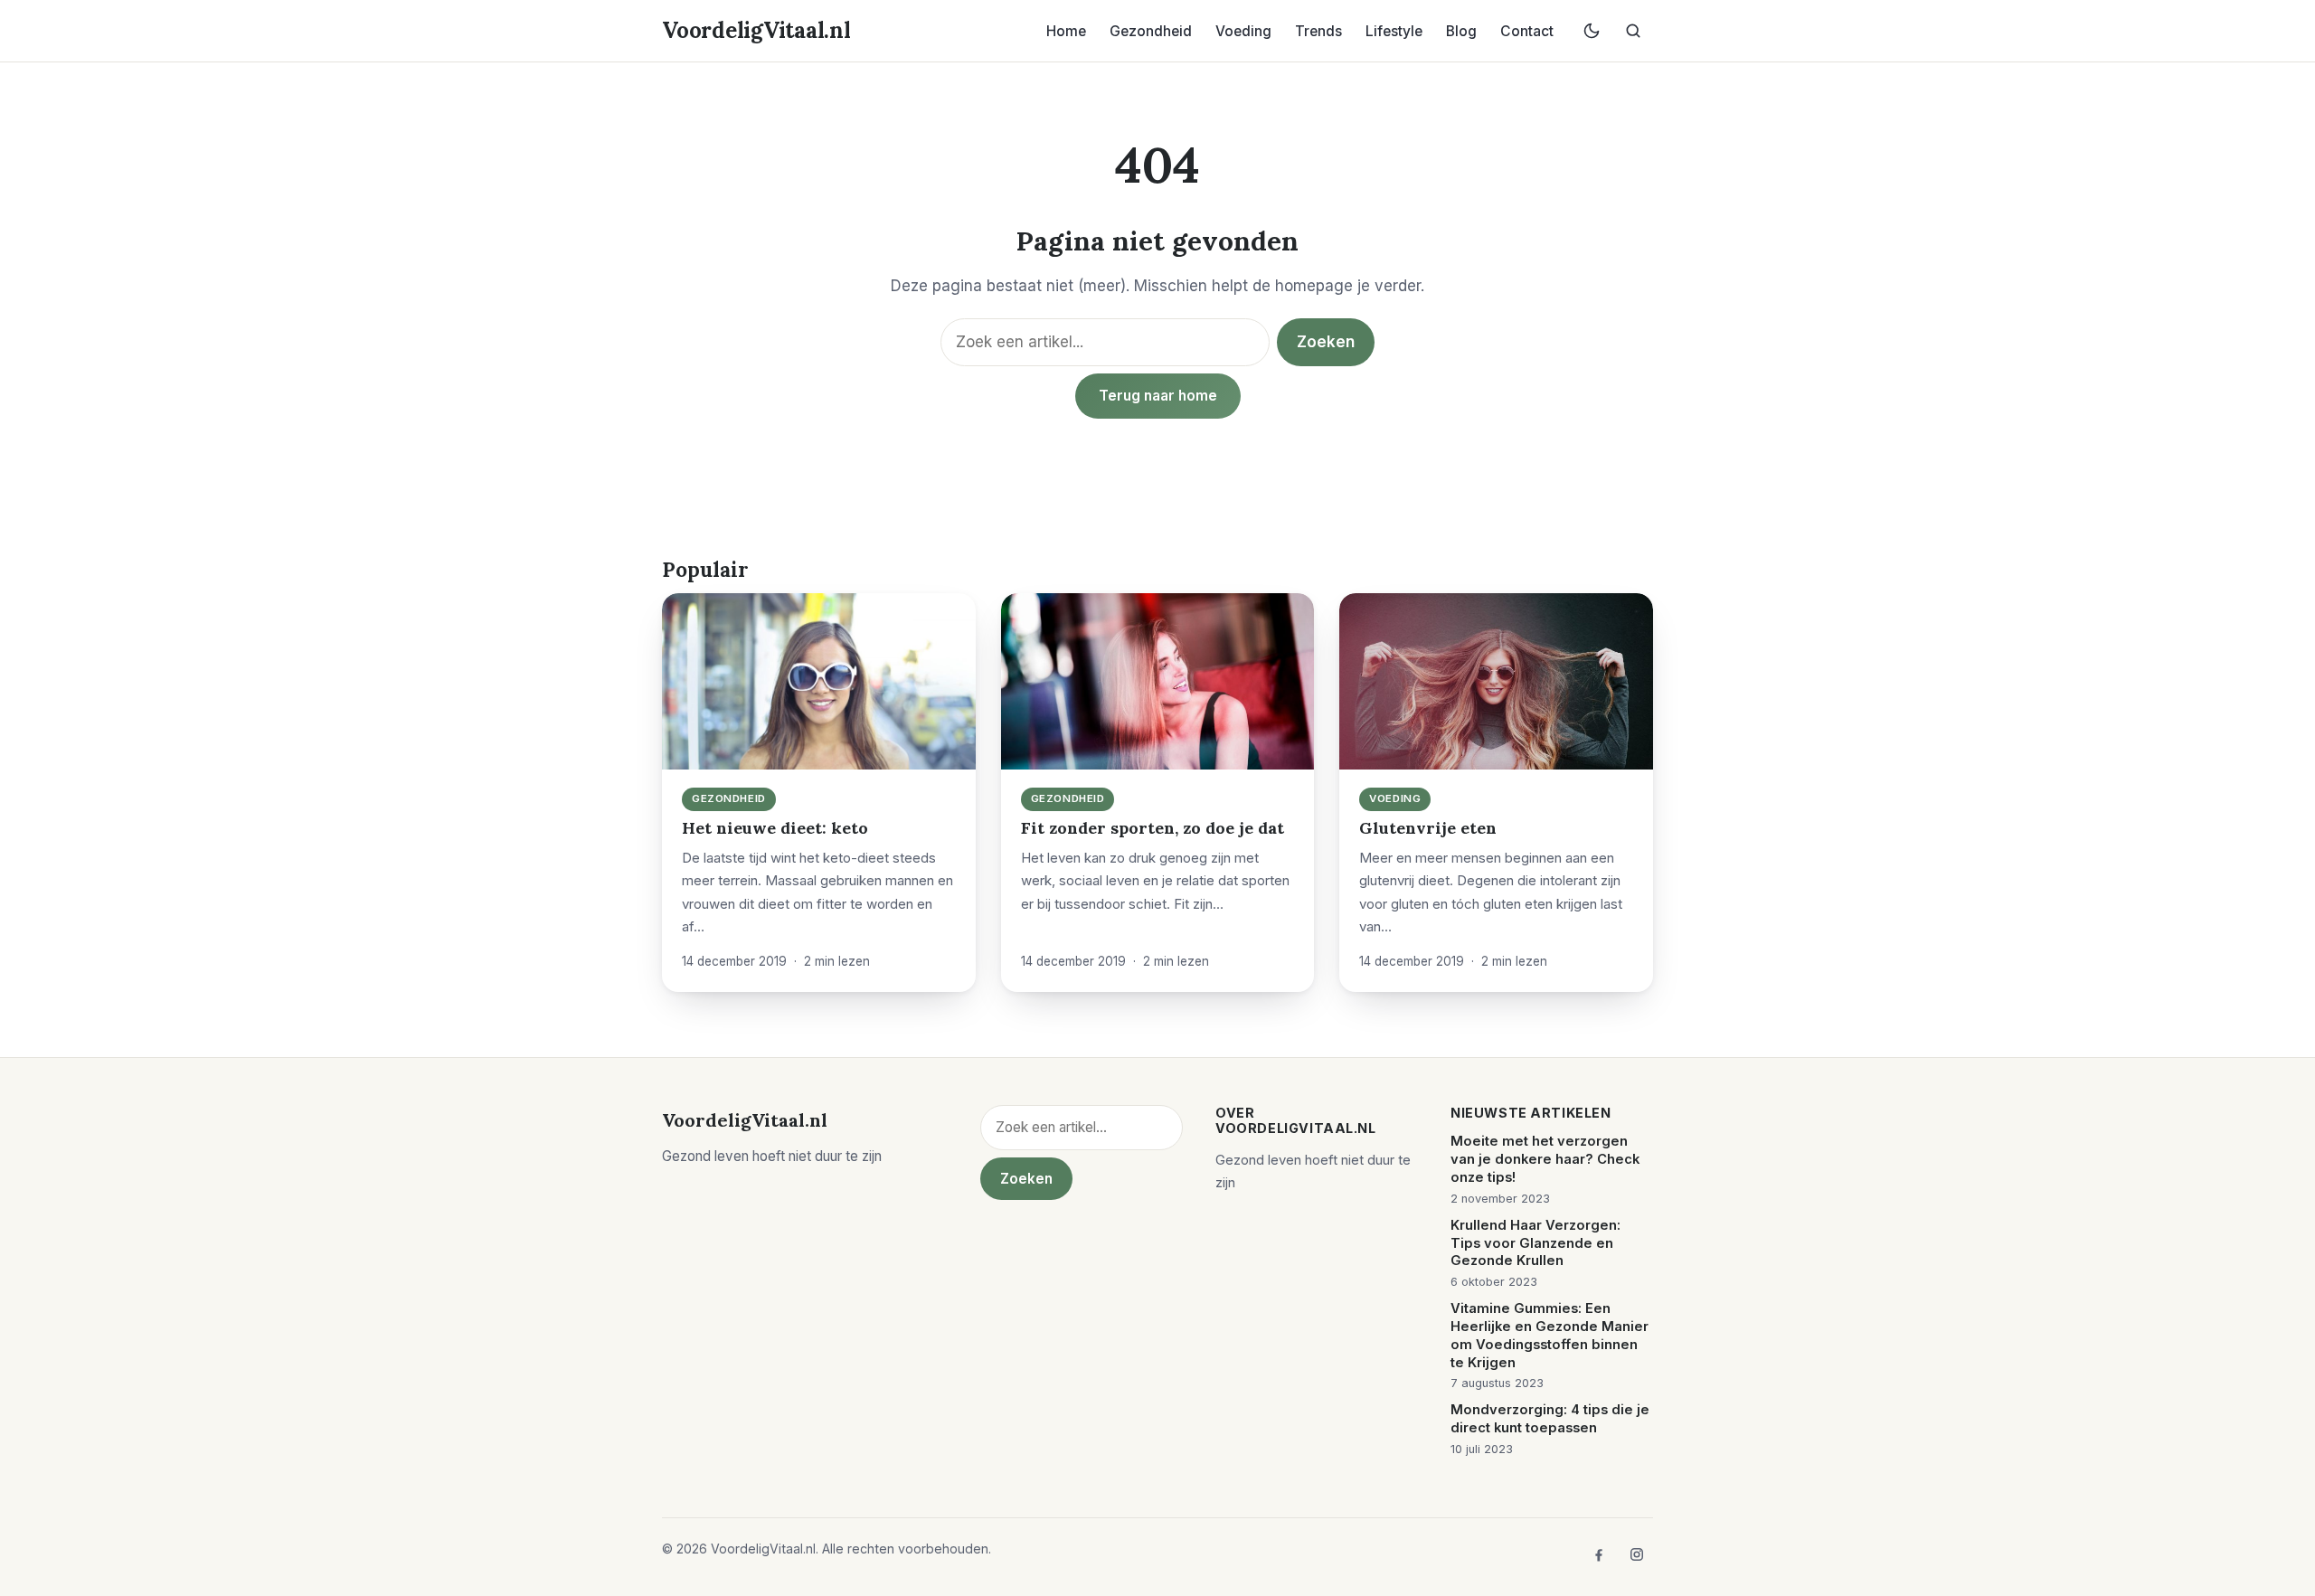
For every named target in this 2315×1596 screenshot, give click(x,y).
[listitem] (1599, 1554)
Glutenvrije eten (1428, 828)
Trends (1318, 31)
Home (1066, 31)
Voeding (1243, 31)
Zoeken (1326, 342)
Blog (1461, 31)
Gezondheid (1151, 31)
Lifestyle (1394, 31)
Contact (1527, 31)
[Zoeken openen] (1633, 31)
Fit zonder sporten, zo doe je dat (1153, 828)
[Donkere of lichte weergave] (1592, 31)
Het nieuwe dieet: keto (775, 828)
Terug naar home (1158, 396)
